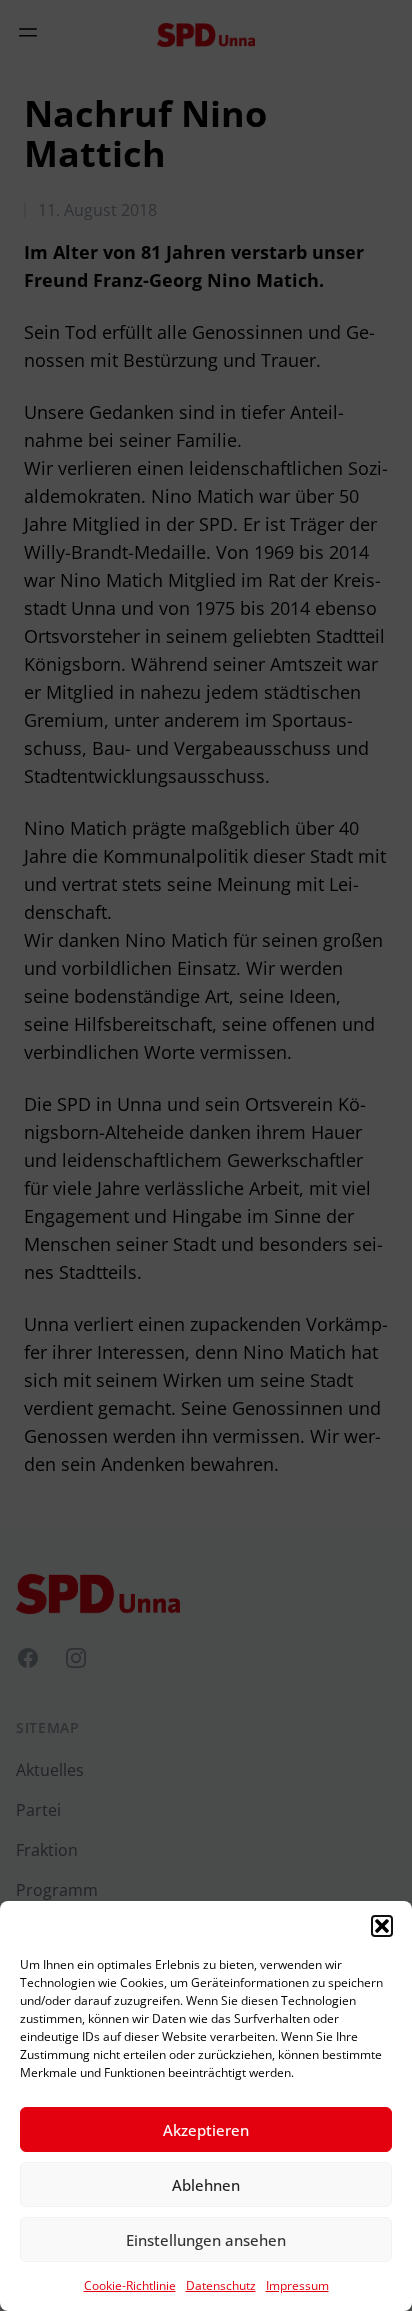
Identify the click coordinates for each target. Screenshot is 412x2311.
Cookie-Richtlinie (130, 2285)
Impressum (297, 2285)
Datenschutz (221, 2285)
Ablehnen (206, 2185)
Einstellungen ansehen (206, 2240)
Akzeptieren (206, 2130)
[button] (382, 1926)
